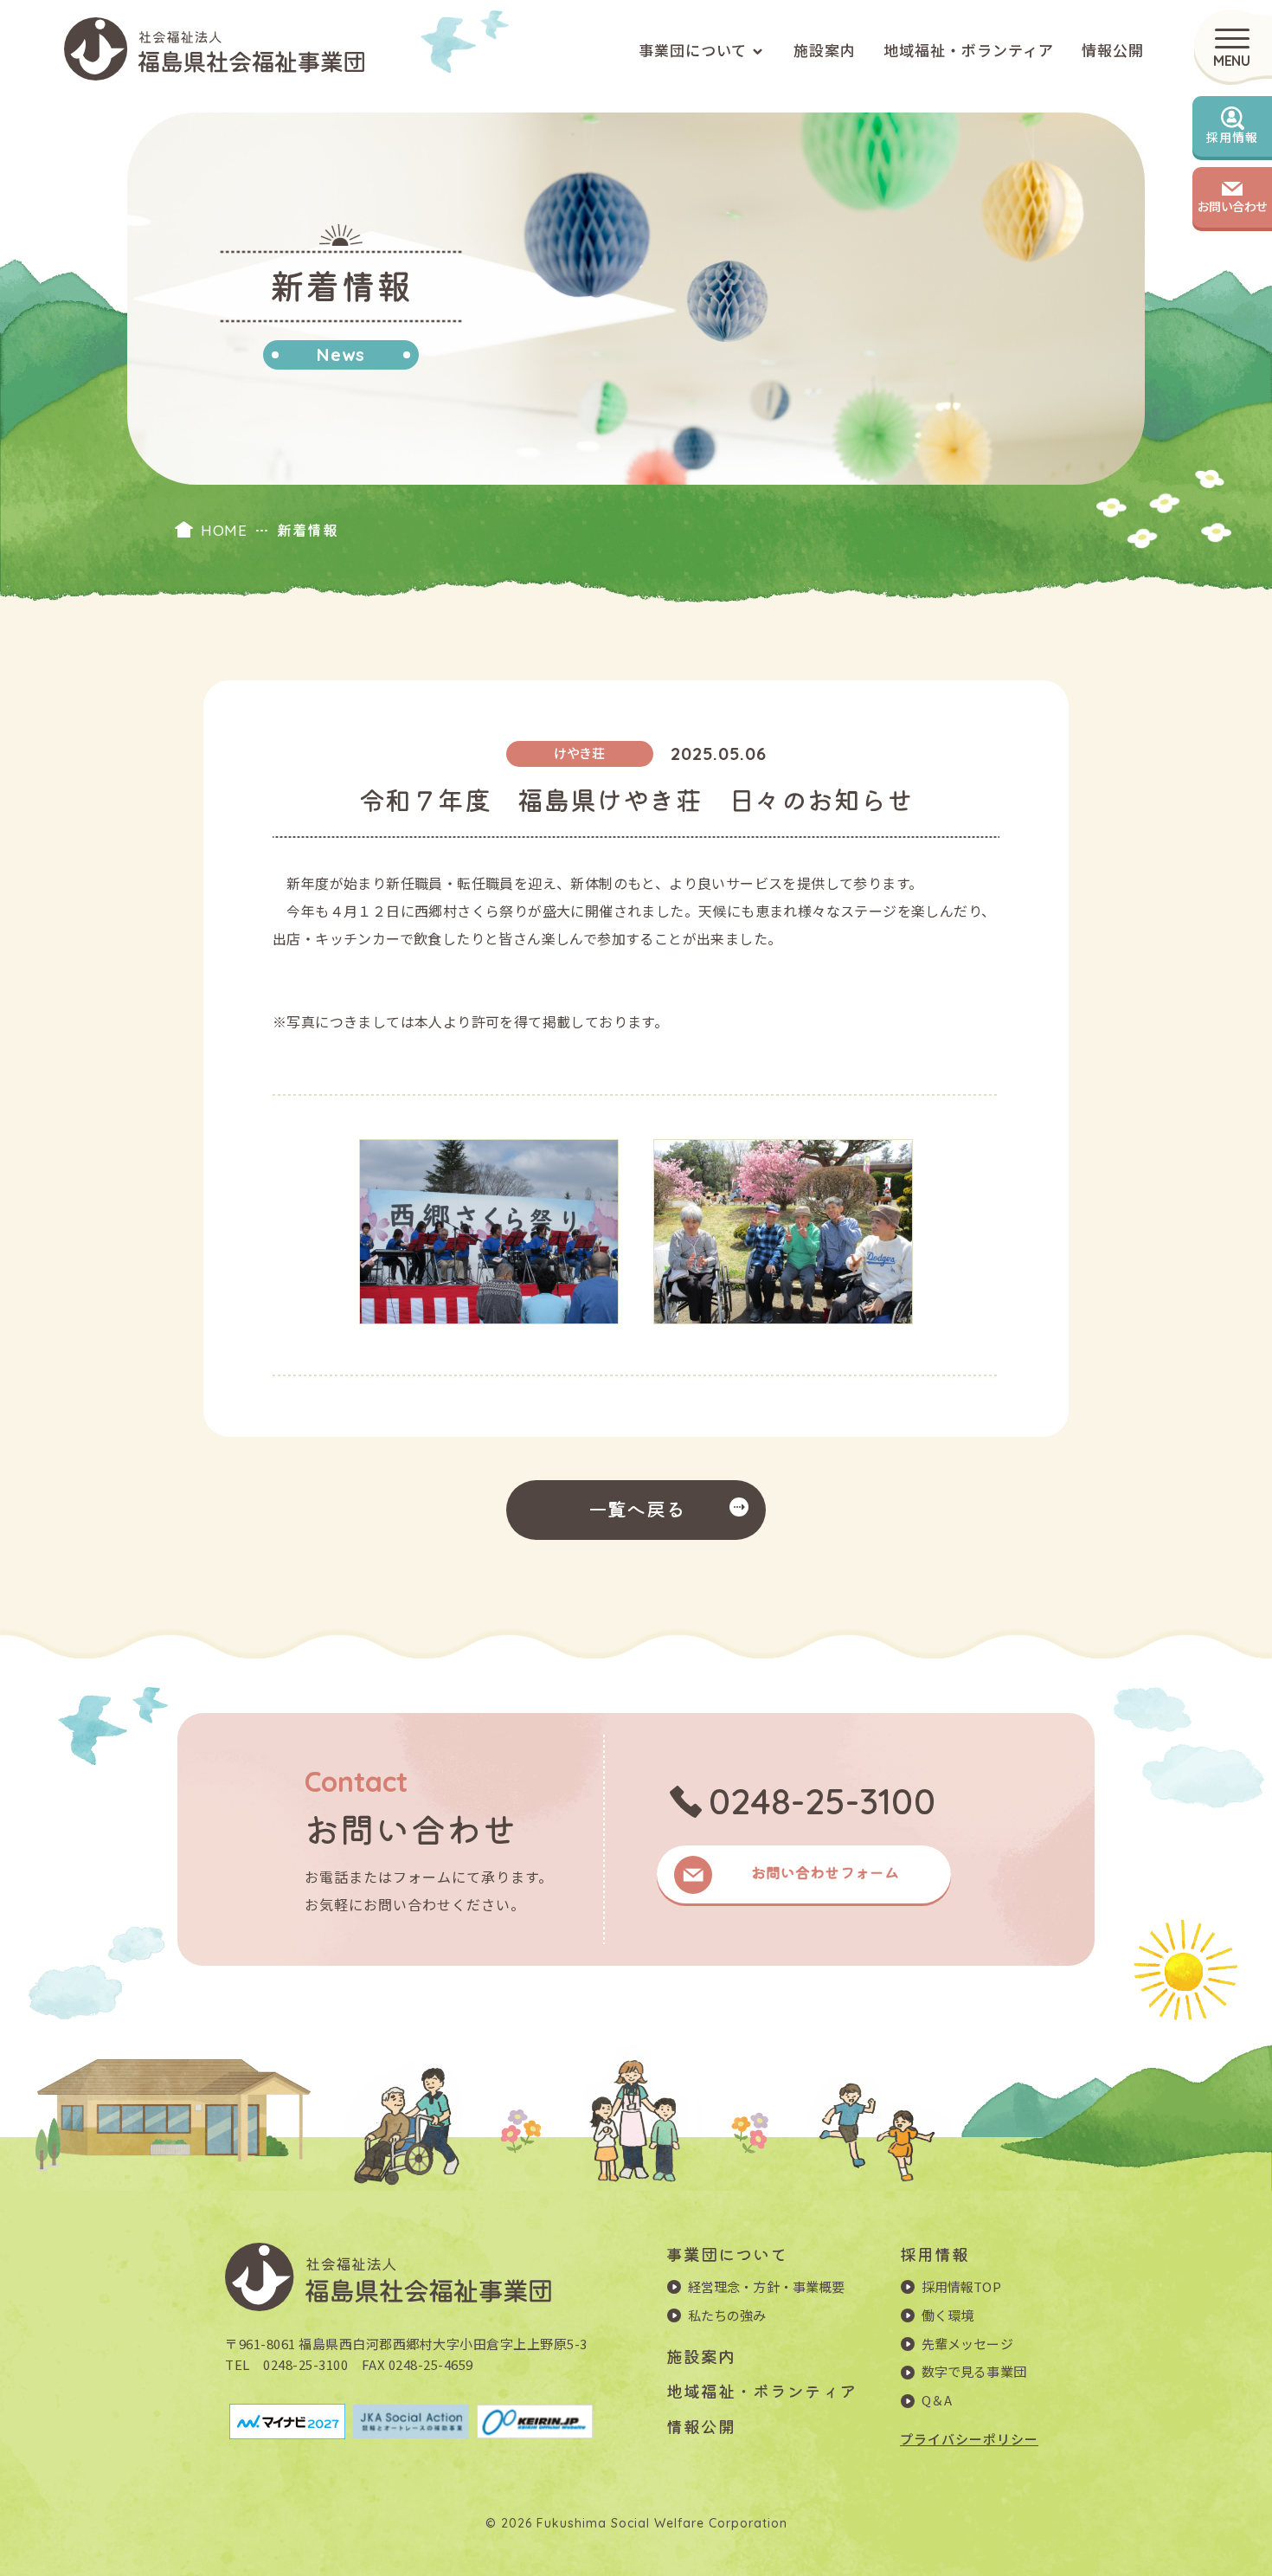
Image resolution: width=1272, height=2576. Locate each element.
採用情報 (1232, 137)
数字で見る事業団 (974, 2371)
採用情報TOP (961, 2286)
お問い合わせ (1233, 206)
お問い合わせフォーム (825, 1872)
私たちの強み (727, 2315)
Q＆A (937, 2400)
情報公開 (1113, 50)
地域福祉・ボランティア (969, 50)
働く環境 (948, 2315)
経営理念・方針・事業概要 (766, 2286)
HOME (224, 530)
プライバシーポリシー (969, 2439)
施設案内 (825, 50)
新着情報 (307, 530)
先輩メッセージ (967, 2344)
